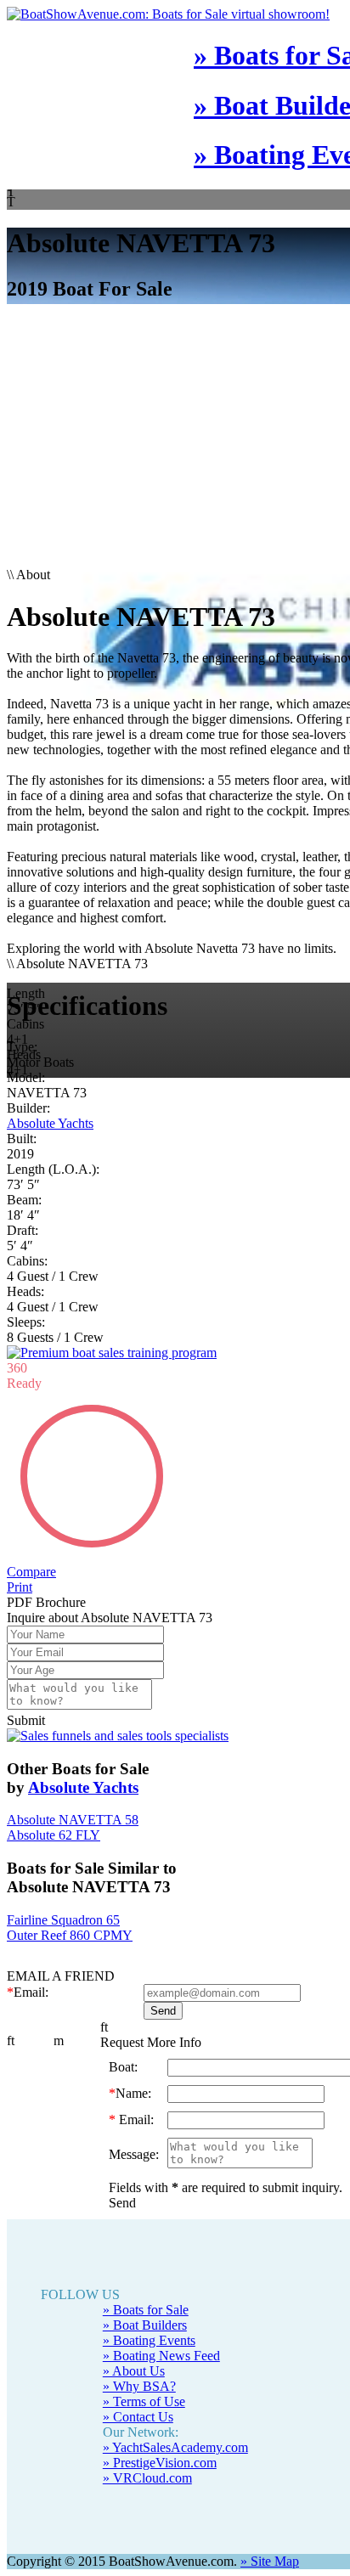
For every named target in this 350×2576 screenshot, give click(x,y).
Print (20, 1618)
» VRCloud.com (147, 2508)
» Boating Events (149, 2371)
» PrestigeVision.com (160, 2493)
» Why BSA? (139, 2417)
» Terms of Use (144, 2432)
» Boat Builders (145, 2356)
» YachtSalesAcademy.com (175, 2478)
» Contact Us (138, 2447)
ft (11, 2071)
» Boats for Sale (146, 2340)
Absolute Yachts (50, 1123)
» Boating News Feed (161, 2386)
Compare (31, 1602)
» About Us (134, 2401)
